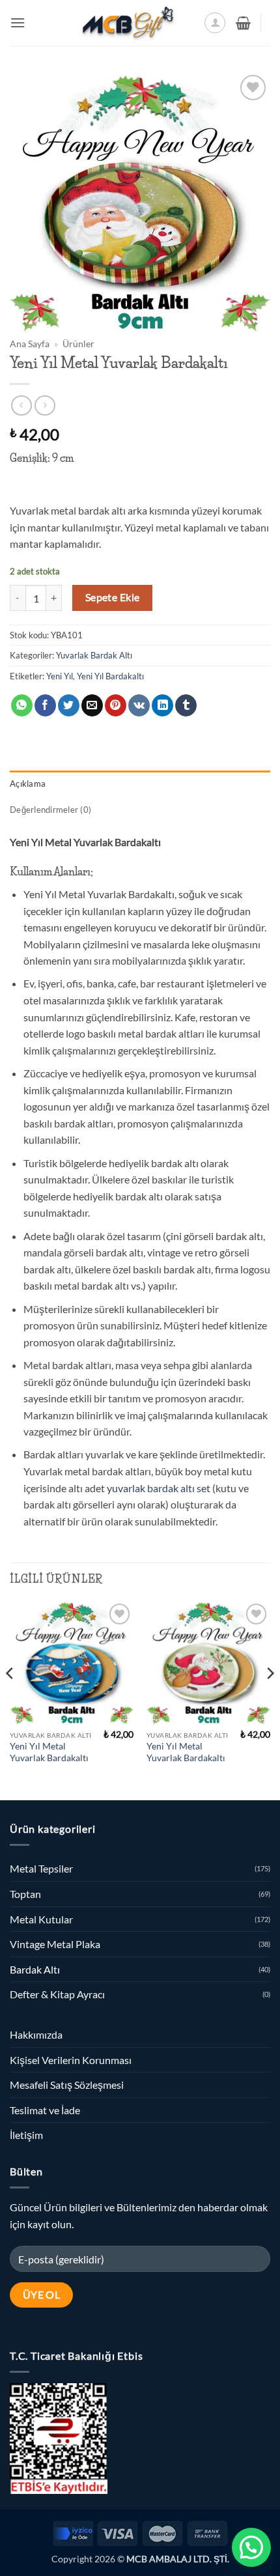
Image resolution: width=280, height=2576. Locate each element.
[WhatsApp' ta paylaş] (22, 705)
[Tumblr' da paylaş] (186, 705)
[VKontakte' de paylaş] (139, 705)
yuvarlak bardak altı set (159, 1488)
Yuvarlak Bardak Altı (94, 655)
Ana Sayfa (30, 344)
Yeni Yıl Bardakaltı (110, 676)
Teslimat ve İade (45, 2110)
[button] (18, 22)
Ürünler (78, 344)
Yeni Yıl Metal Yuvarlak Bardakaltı (49, 1752)
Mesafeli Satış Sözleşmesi (67, 2085)
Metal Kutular (41, 1919)
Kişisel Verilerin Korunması (71, 2060)
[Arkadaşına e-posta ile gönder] (92, 705)
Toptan (25, 1894)
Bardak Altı (35, 1969)
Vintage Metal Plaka (55, 1944)
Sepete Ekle (113, 597)
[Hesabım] (215, 23)
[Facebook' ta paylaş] (45, 705)
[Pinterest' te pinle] (116, 705)
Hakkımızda (36, 2034)
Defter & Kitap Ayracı (57, 1994)
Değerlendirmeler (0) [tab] (50, 810)
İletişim (26, 2135)
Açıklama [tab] (28, 784)
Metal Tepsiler (41, 1868)
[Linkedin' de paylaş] (162, 705)
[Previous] (10, 1699)
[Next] (270, 1699)
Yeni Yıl (60, 676)
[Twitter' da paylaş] (69, 705)
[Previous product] (45, 405)
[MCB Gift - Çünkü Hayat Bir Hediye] (128, 23)
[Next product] (21, 405)
